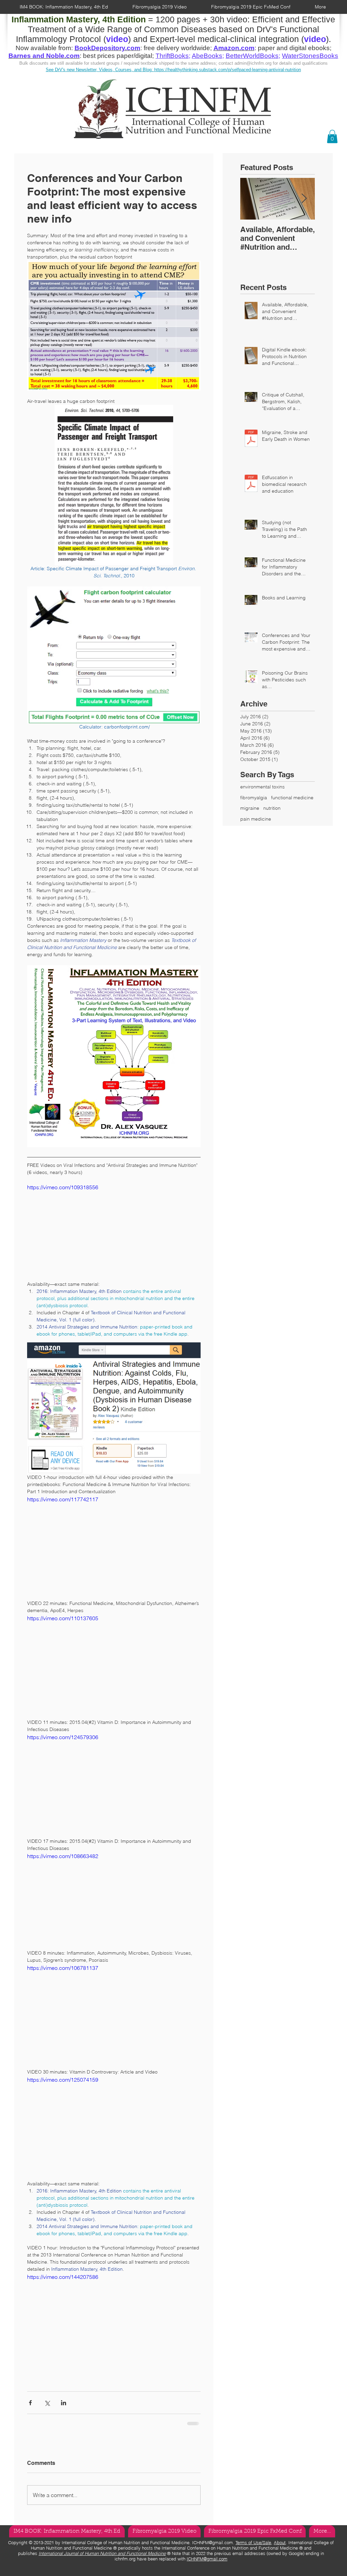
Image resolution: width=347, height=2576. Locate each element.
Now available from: (45, 48)
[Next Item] (304, 199)
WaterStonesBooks (310, 56)
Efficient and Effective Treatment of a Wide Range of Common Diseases (182, 24)
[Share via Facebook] (30, 2403)
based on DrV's (248, 29)
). (329, 39)
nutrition (272, 808)
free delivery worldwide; (179, 48)
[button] (332, 136)
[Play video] (114, 1232)
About (280, 2547)
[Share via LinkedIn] (64, 2403)
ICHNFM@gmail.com (212, 2547)
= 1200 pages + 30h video (129, 19)
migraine (250, 808)
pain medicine (256, 819)
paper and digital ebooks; (295, 48)
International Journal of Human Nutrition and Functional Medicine (102, 2558)
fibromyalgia (254, 798)
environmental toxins (262, 787)
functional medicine (292, 798)
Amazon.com (234, 48)
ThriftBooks (172, 56)
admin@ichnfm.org (253, 63)
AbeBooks (207, 56)
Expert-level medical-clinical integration (224, 39)
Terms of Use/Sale (253, 2547)
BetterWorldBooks (252, 56)
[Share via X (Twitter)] (47, 2403)
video (315, 39)
